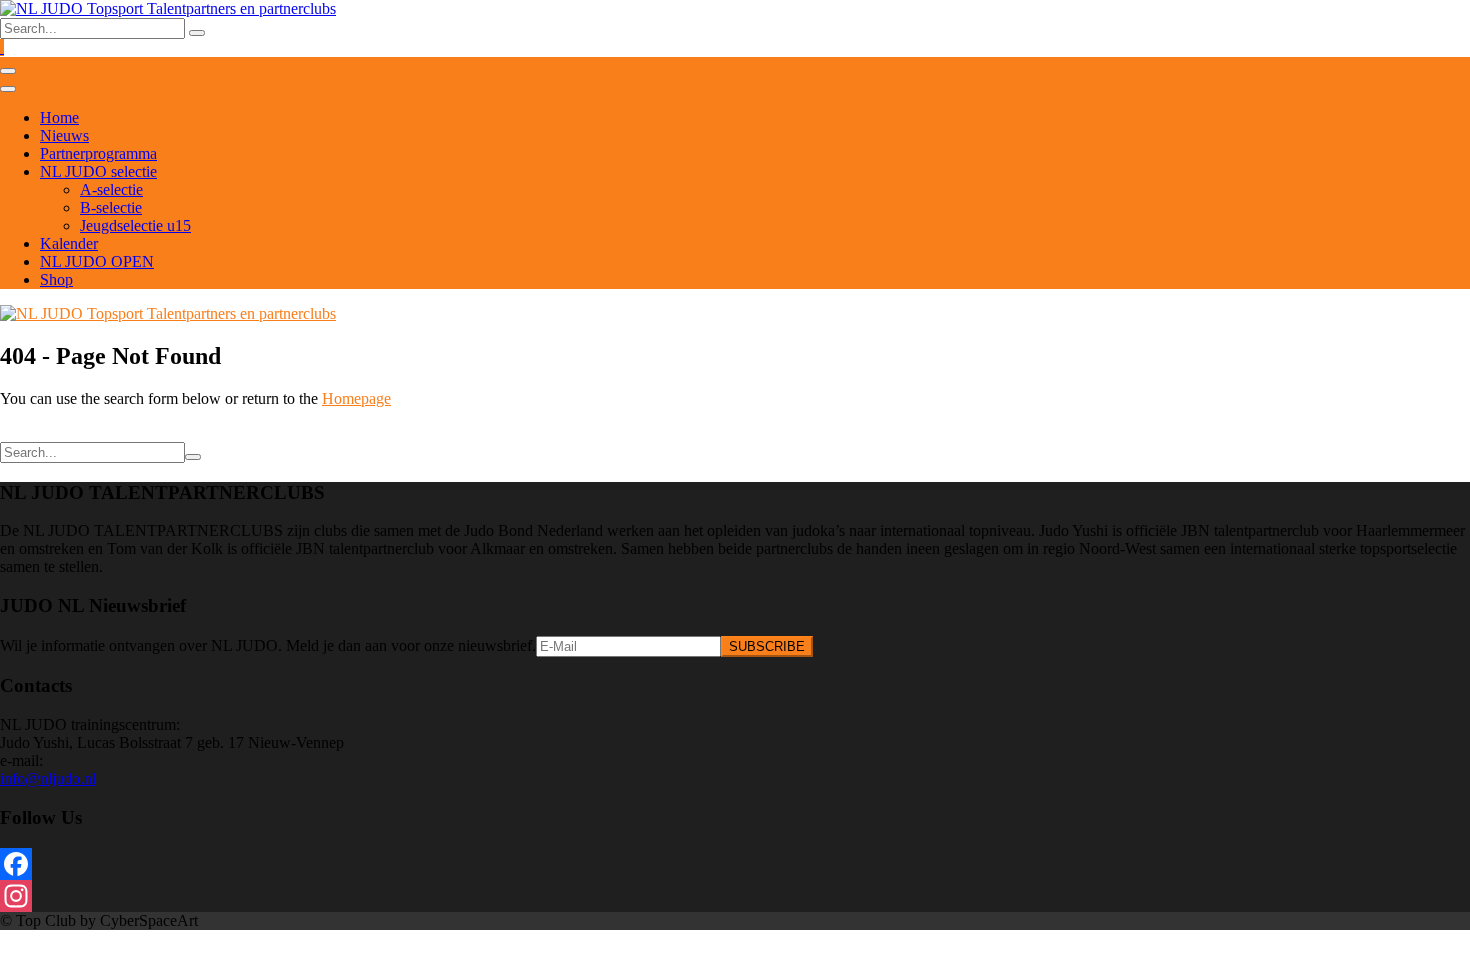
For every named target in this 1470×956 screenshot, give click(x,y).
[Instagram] (735, 896)
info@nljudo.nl (48, 778)
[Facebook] (735, 864)
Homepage (356, 398)
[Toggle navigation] (8, 71)
